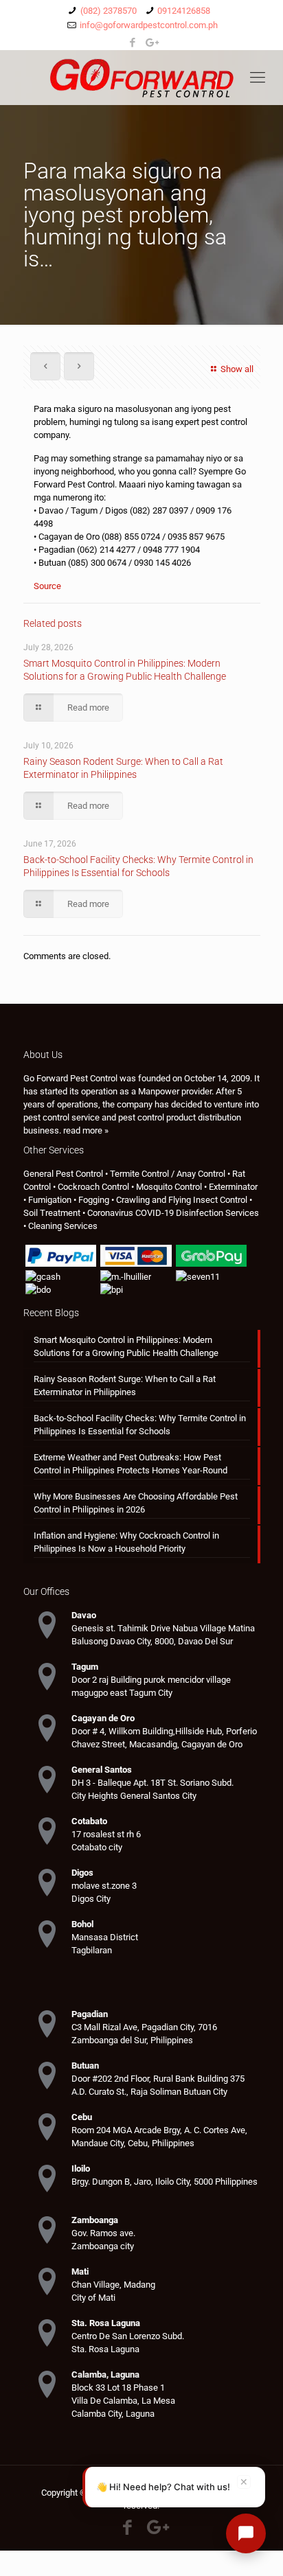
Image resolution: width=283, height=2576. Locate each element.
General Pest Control (63, 1174)
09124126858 (184, 11)
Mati (80, 2272)
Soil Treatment (52, 1213)
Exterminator (233, 1187)
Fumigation (50, 1200)
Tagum (85, 1667)
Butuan (85, 2066)
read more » (86, 1130)
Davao (84, 1615)
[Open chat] (246, 2533)
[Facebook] (133, 43)
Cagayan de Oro (103, 1718)
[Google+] (151, 43)
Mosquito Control (169, 1187)
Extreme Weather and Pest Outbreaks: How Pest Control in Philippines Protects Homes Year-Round (131, 1464)
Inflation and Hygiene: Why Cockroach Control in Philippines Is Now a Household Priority (126, 1542)
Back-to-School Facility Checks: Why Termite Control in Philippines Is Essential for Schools (140, 1425)
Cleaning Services (63, 1226)
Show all (237, 369)
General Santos (102, 1770)
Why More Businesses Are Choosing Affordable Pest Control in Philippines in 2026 (136, 1503)
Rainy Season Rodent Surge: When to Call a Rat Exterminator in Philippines (125, 1385)
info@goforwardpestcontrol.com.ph (149, 25)
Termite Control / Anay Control (168, 1174)
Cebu (82, 2117)
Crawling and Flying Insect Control (182, 1200)
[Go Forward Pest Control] (141, 78)
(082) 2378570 (109, 11)
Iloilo (81, 2169)
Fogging (94, 1200)
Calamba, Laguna (105, 2374)
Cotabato (89, 1821)
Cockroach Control (93, 1187)
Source (47, 586)
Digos (82, 1873)
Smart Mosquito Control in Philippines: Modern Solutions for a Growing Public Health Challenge (126, 1346)
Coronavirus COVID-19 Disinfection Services (173, 1213)
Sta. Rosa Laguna (106, 2323)
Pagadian (90, 2014)
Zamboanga (95, 2220)
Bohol (82, 1924)
